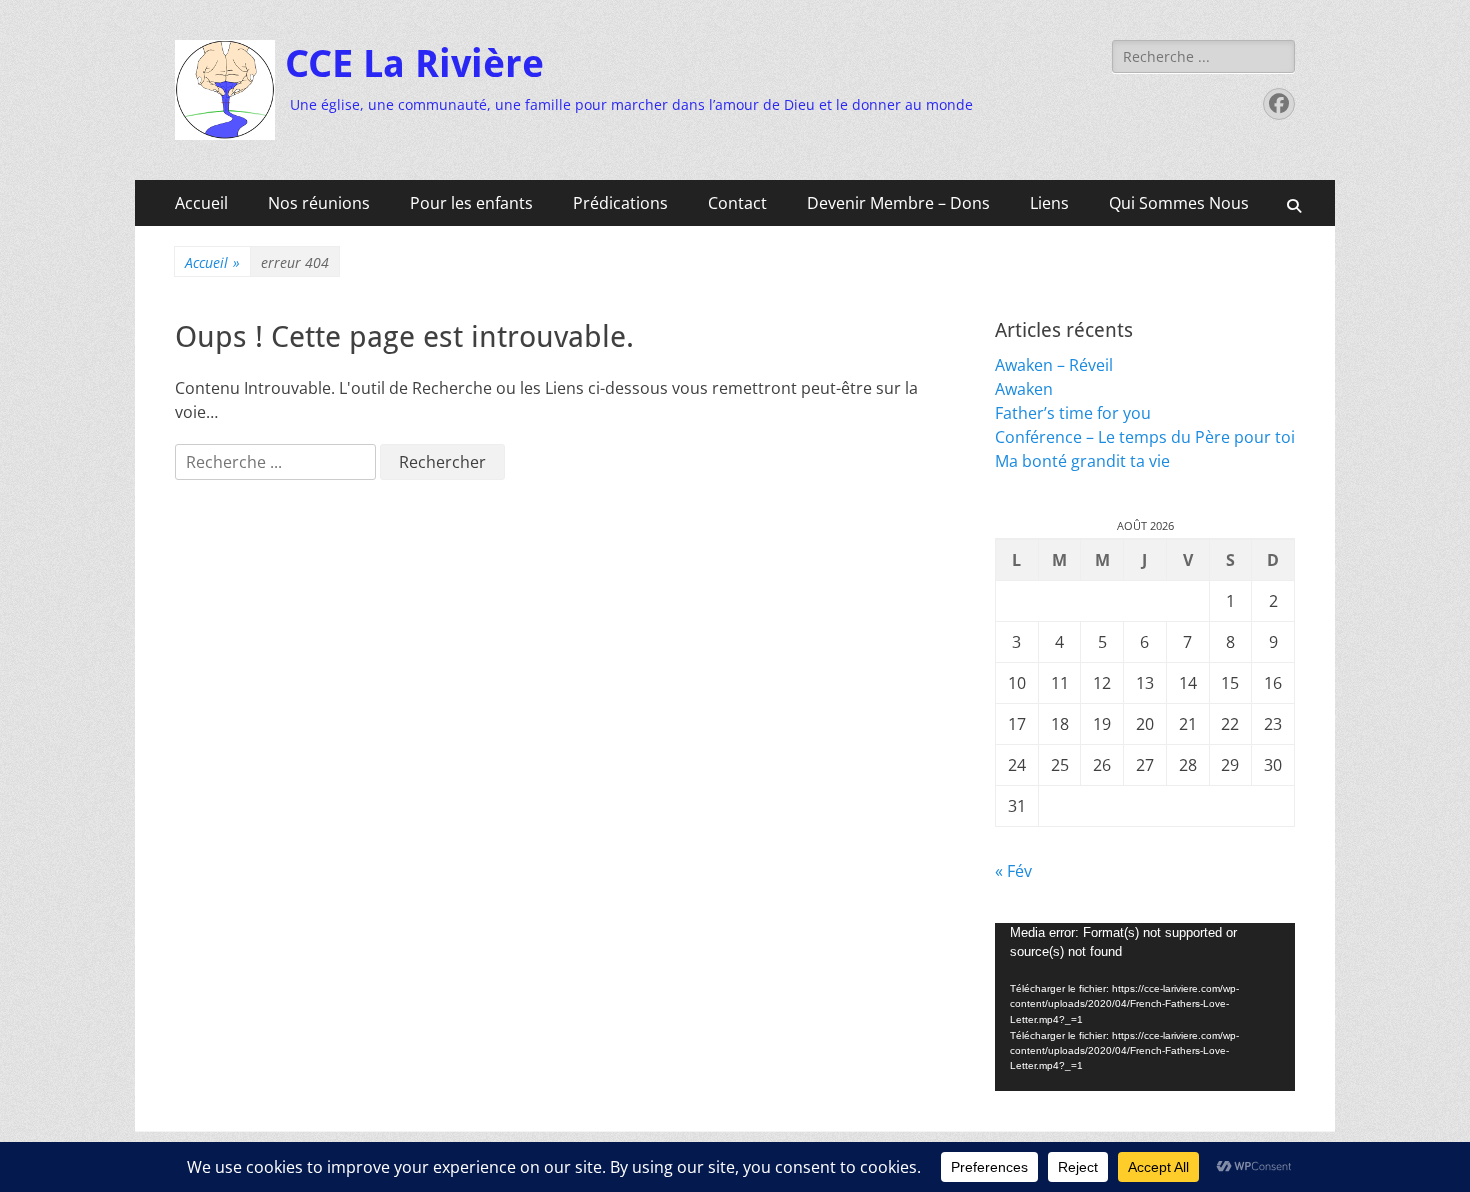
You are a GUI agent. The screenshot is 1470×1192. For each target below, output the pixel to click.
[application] (1145, 1007)
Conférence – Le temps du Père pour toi (1145, 437)
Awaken (1024, 389)
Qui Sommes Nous (1179, 203)
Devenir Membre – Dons (898, 203)
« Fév (1013, 871)
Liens (1049, 203)
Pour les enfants (471, 203)
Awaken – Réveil (1054, 365)
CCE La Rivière (414, 64)
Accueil (201, 203)
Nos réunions (319, 203)
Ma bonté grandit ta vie (1082, 461)
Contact (737, 203)
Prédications (620, 203)
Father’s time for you (1073, 413)
